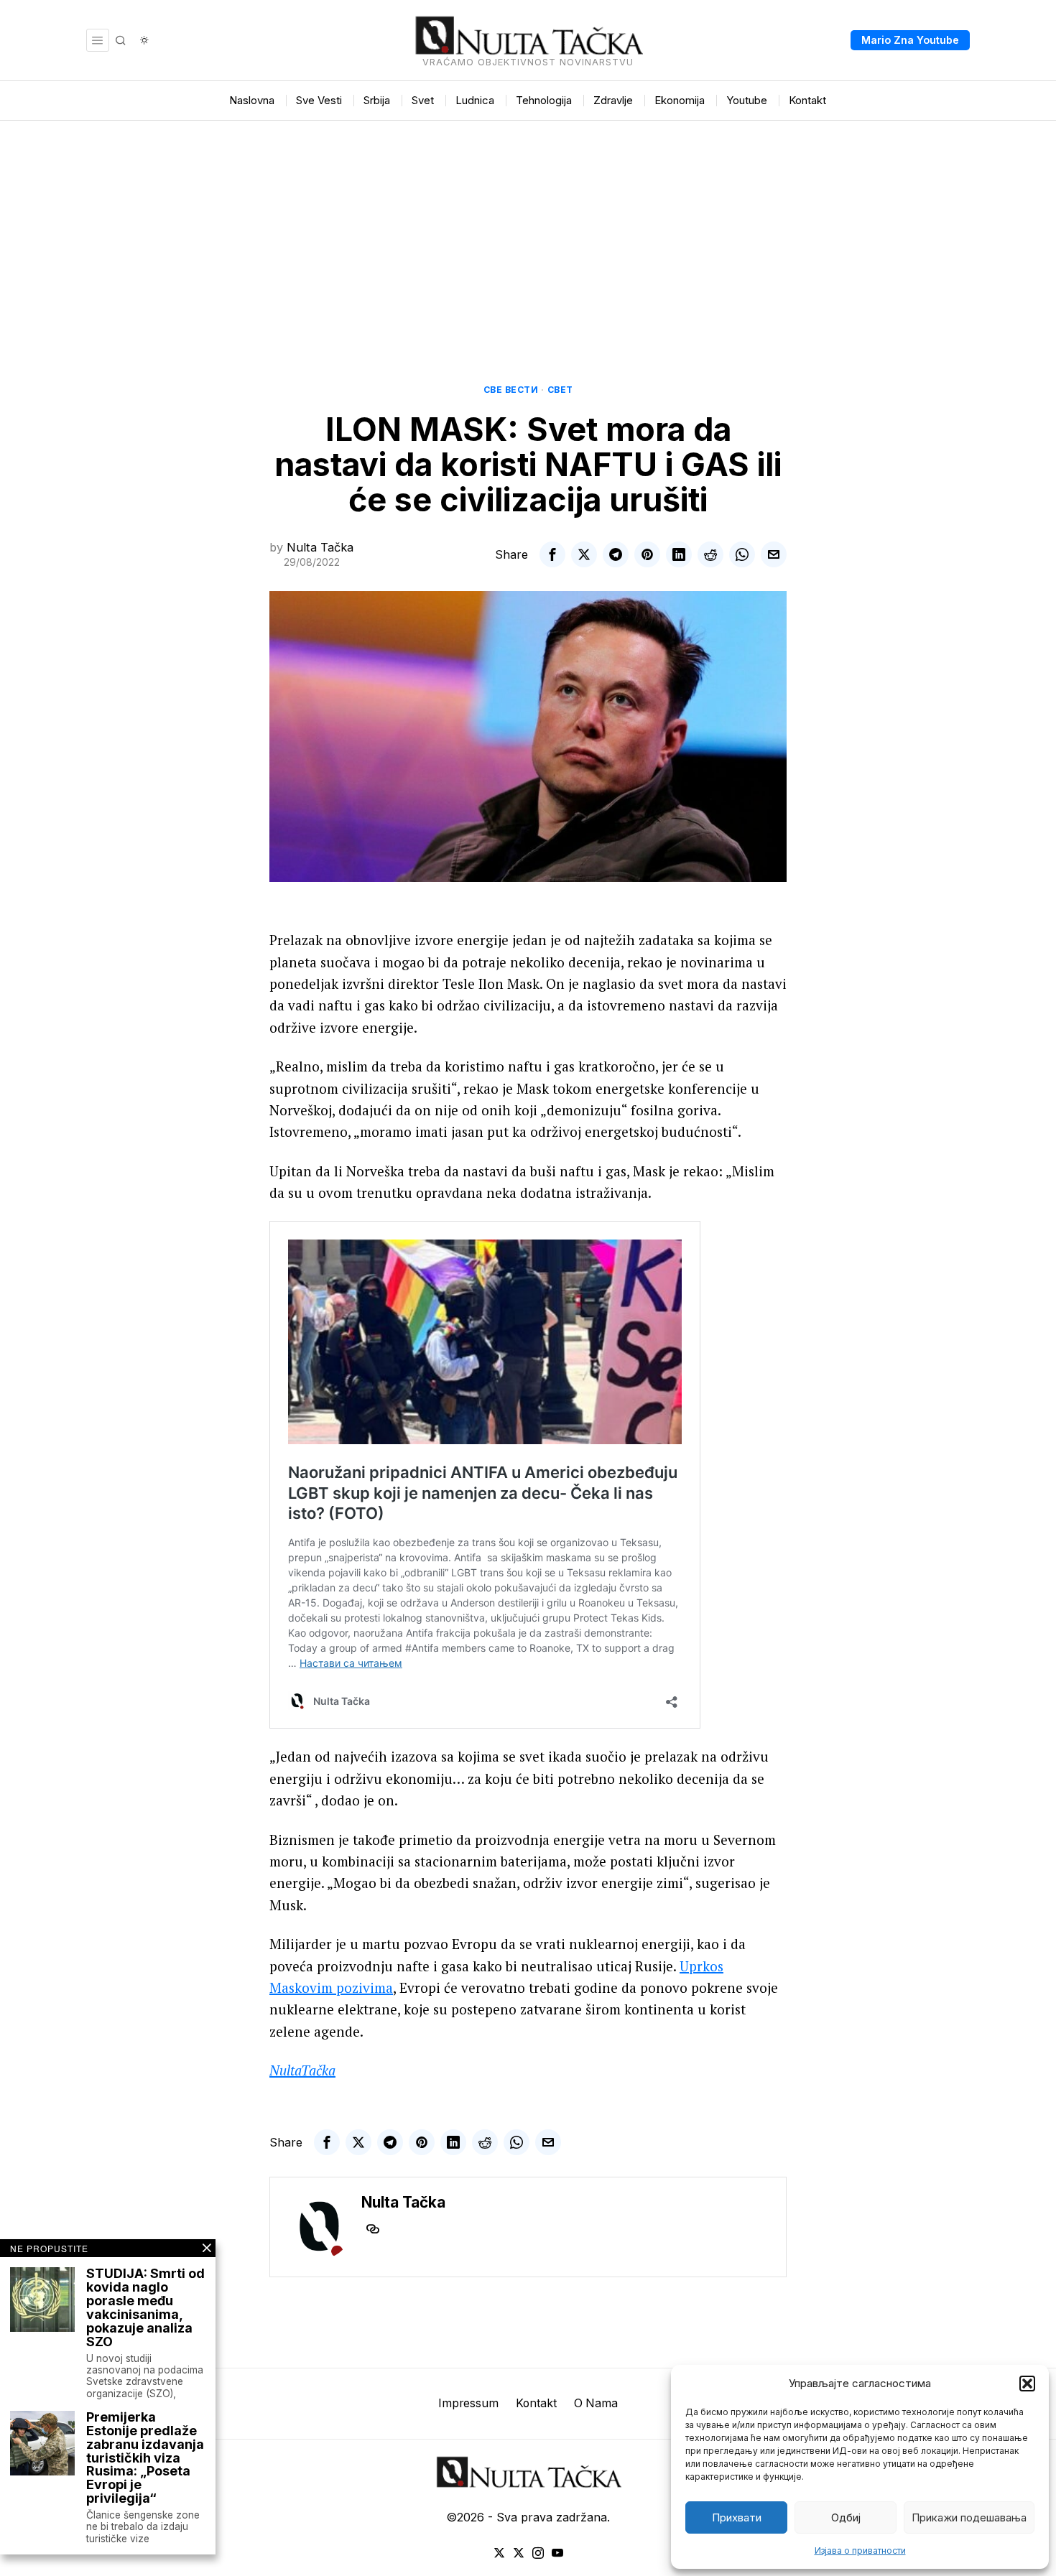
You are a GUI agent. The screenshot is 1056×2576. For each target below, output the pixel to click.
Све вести (511, 390)
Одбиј (846, 2517)
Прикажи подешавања (969, 2517)
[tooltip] (552, 554)
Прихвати (737, 2517)
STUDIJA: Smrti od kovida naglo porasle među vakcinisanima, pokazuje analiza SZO (145, 2308)
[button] (1027, 2384)
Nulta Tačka (320, 547)
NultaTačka (302, 2070)
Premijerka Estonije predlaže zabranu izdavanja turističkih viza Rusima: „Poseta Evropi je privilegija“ (145, 2458)
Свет (560, 390)
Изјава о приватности (860, 2551)
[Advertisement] (528, 228)
